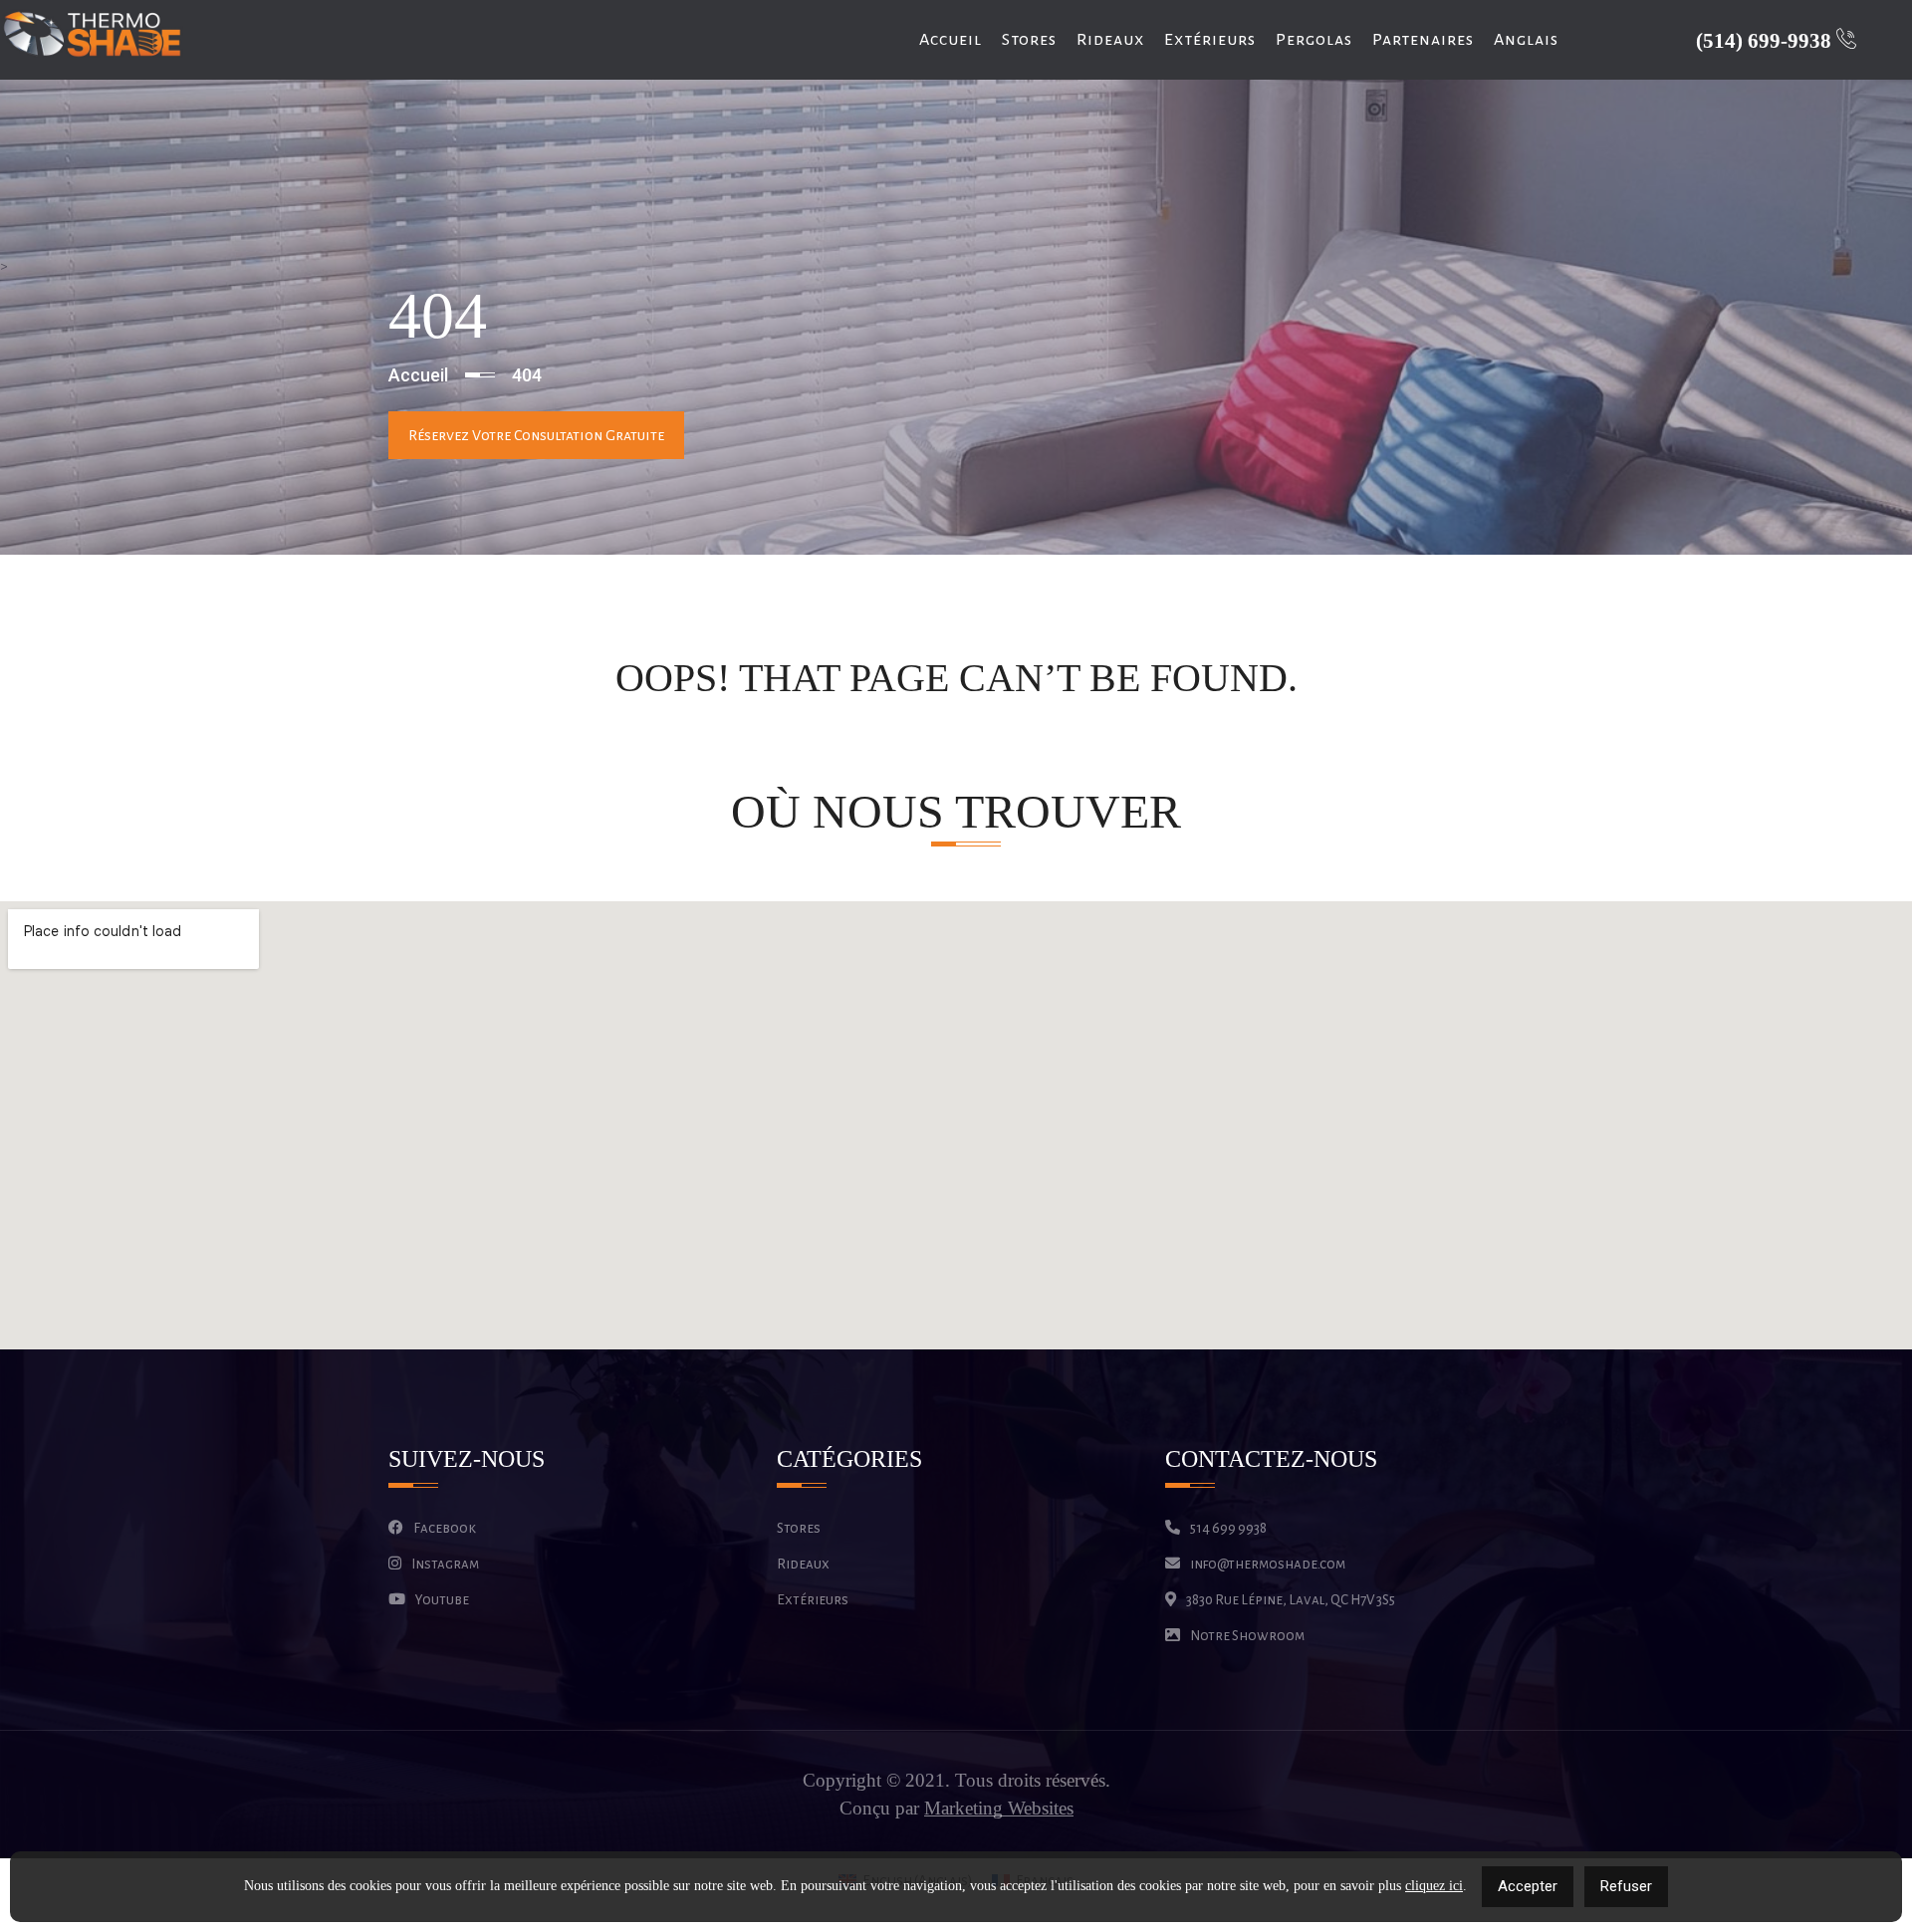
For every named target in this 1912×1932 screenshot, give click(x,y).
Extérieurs (1210, 40)
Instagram (445, 1564)
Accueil (951, 40)
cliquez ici (1434, 1886)
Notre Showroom (1247, 1636)
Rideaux (1110, 40)
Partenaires (1423, 40)
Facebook (445, 1528)
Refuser (1626, 1886)
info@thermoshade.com (1268, 1564)
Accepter (1528, 1886)
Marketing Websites (999, 1809)
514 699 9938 (1228, 1528)
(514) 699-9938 (1766, 41)
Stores (1029, 40)
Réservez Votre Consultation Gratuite (536, 435)
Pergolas (1314, 40)
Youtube (442, 1600)
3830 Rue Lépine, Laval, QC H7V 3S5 (1291, 1600)
